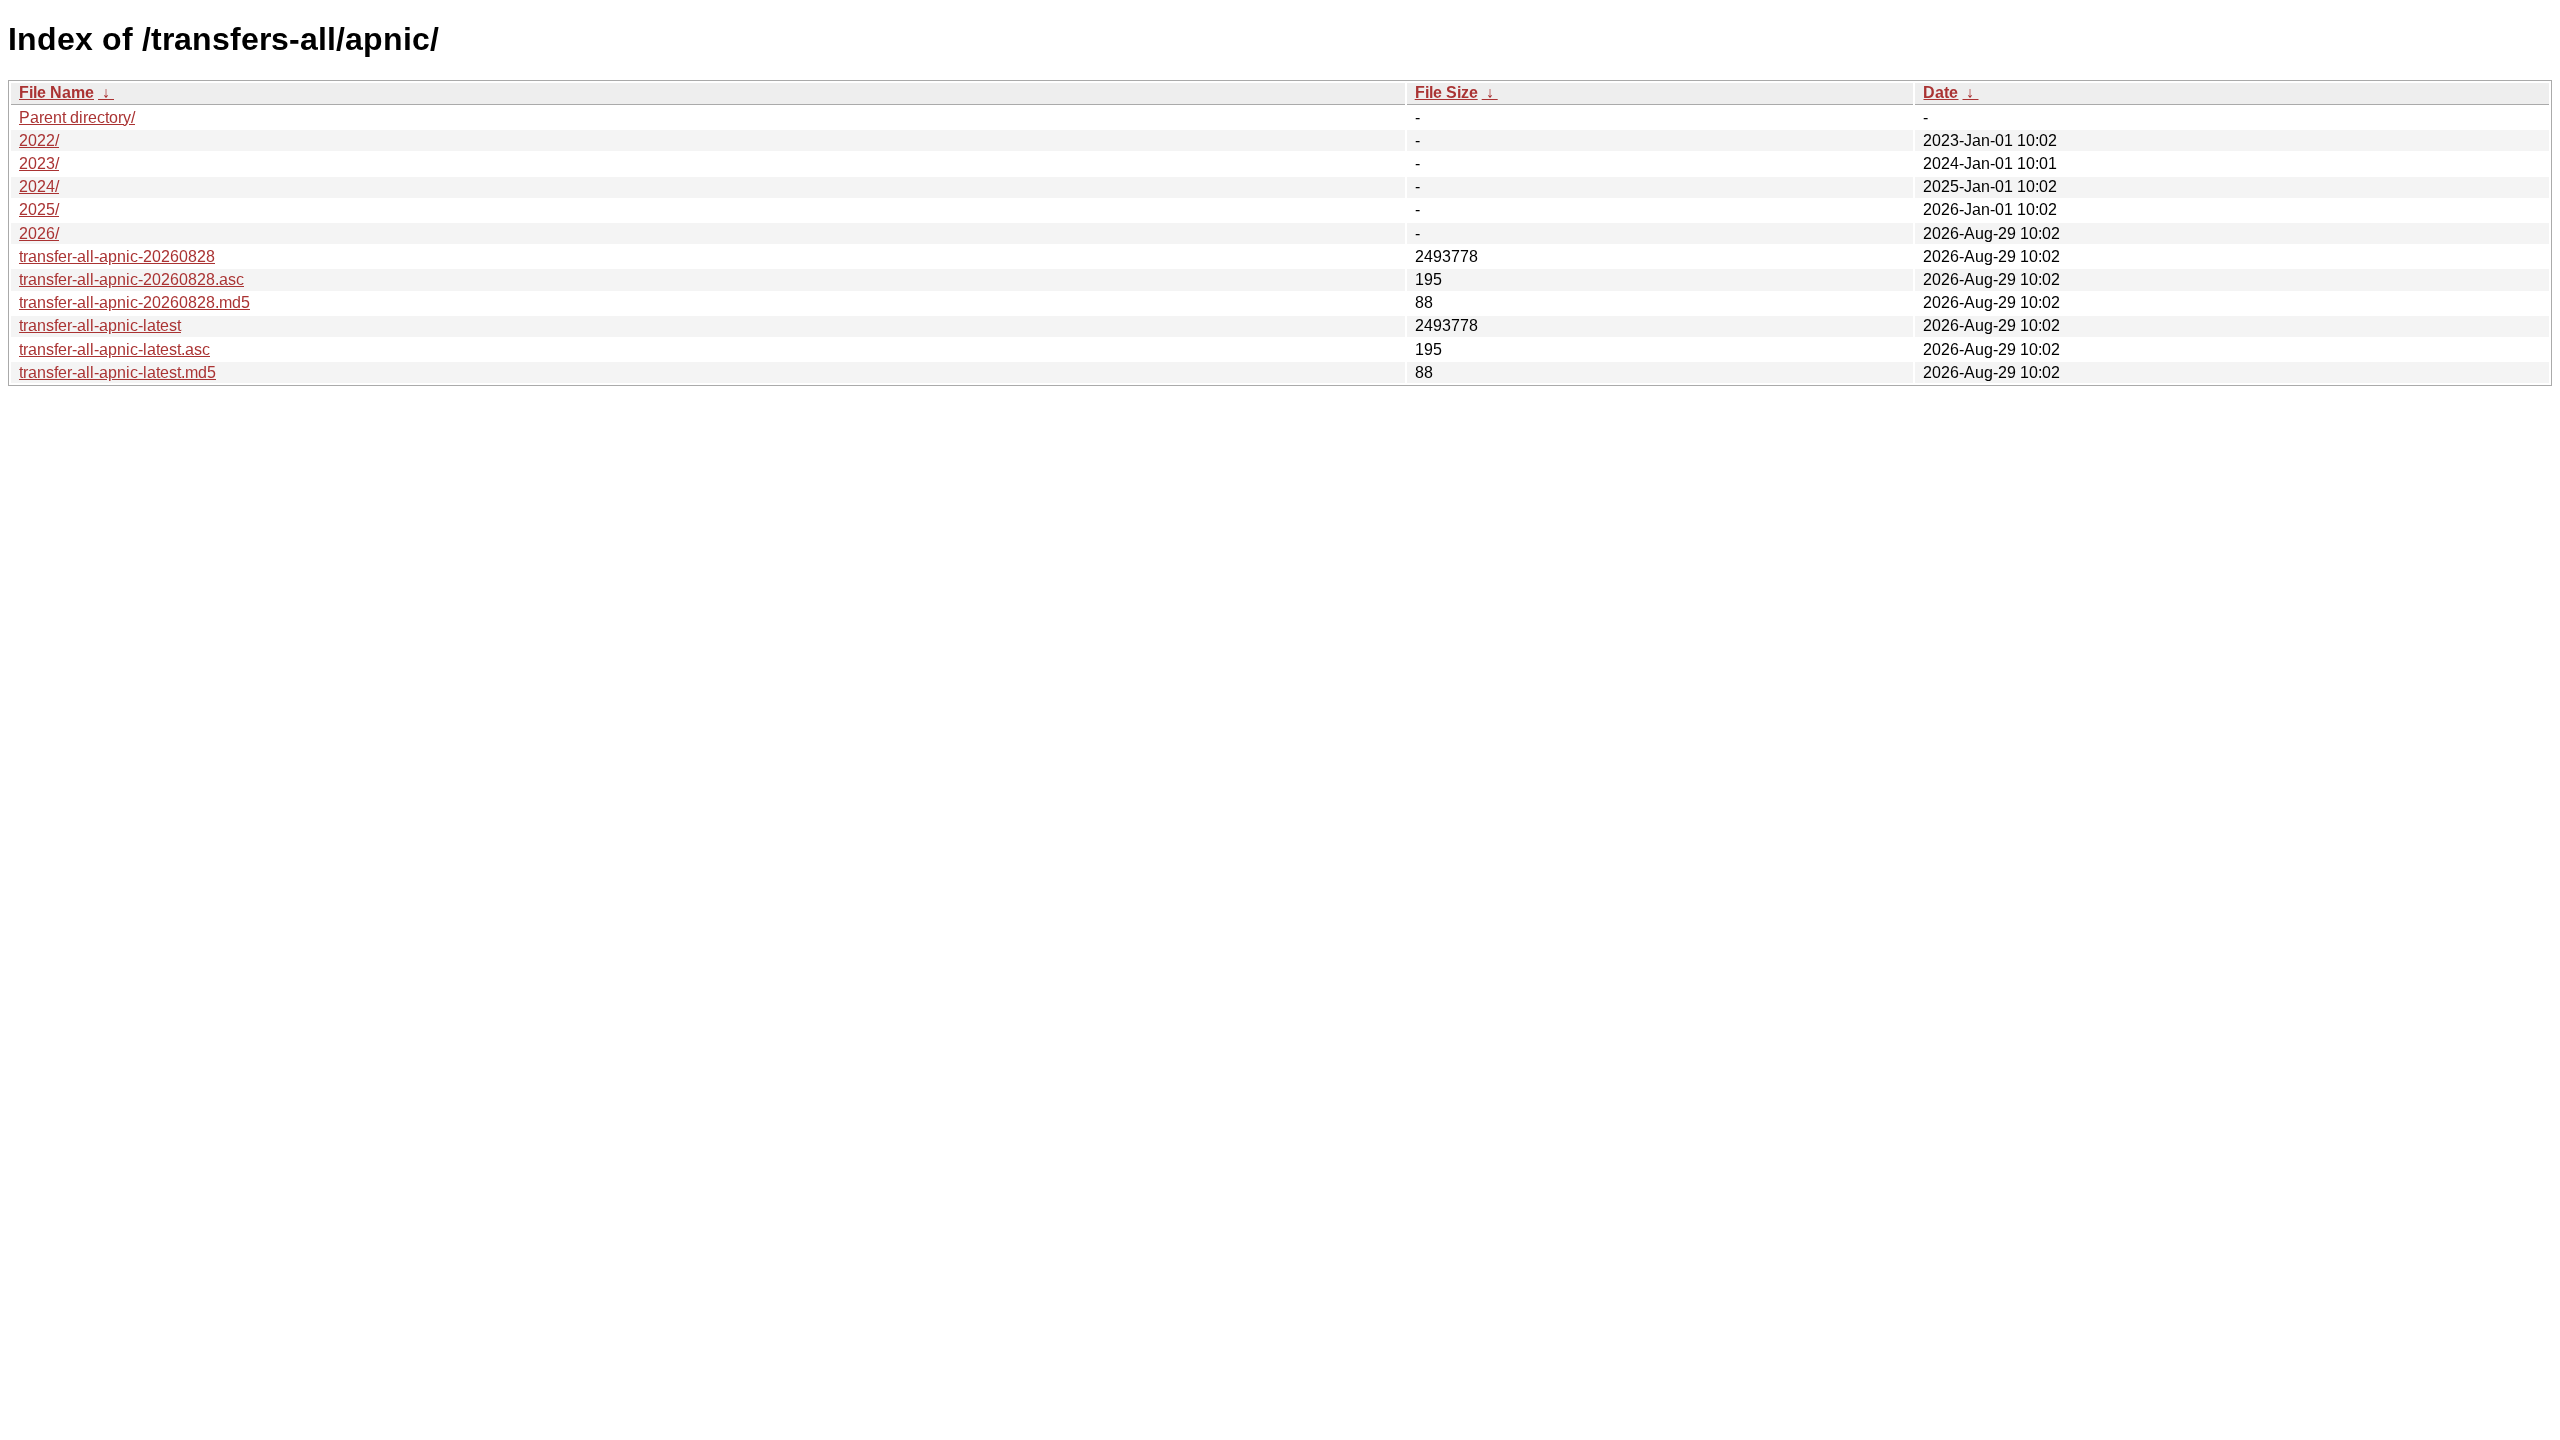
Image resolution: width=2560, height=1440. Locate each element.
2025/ (39, 209)
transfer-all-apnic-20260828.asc (131, 279)
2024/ (39, 186)
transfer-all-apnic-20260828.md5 (134, 302)
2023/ (39, 163)
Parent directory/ (77, 117)
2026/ (39, 233)
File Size (1446, 92)
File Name (56, 92)
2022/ (39, 140)
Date (1940, 92)
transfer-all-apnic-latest (100, 325)
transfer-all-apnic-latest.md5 (117, 372)
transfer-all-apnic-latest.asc (114, 349)
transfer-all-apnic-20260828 (117, 256)
